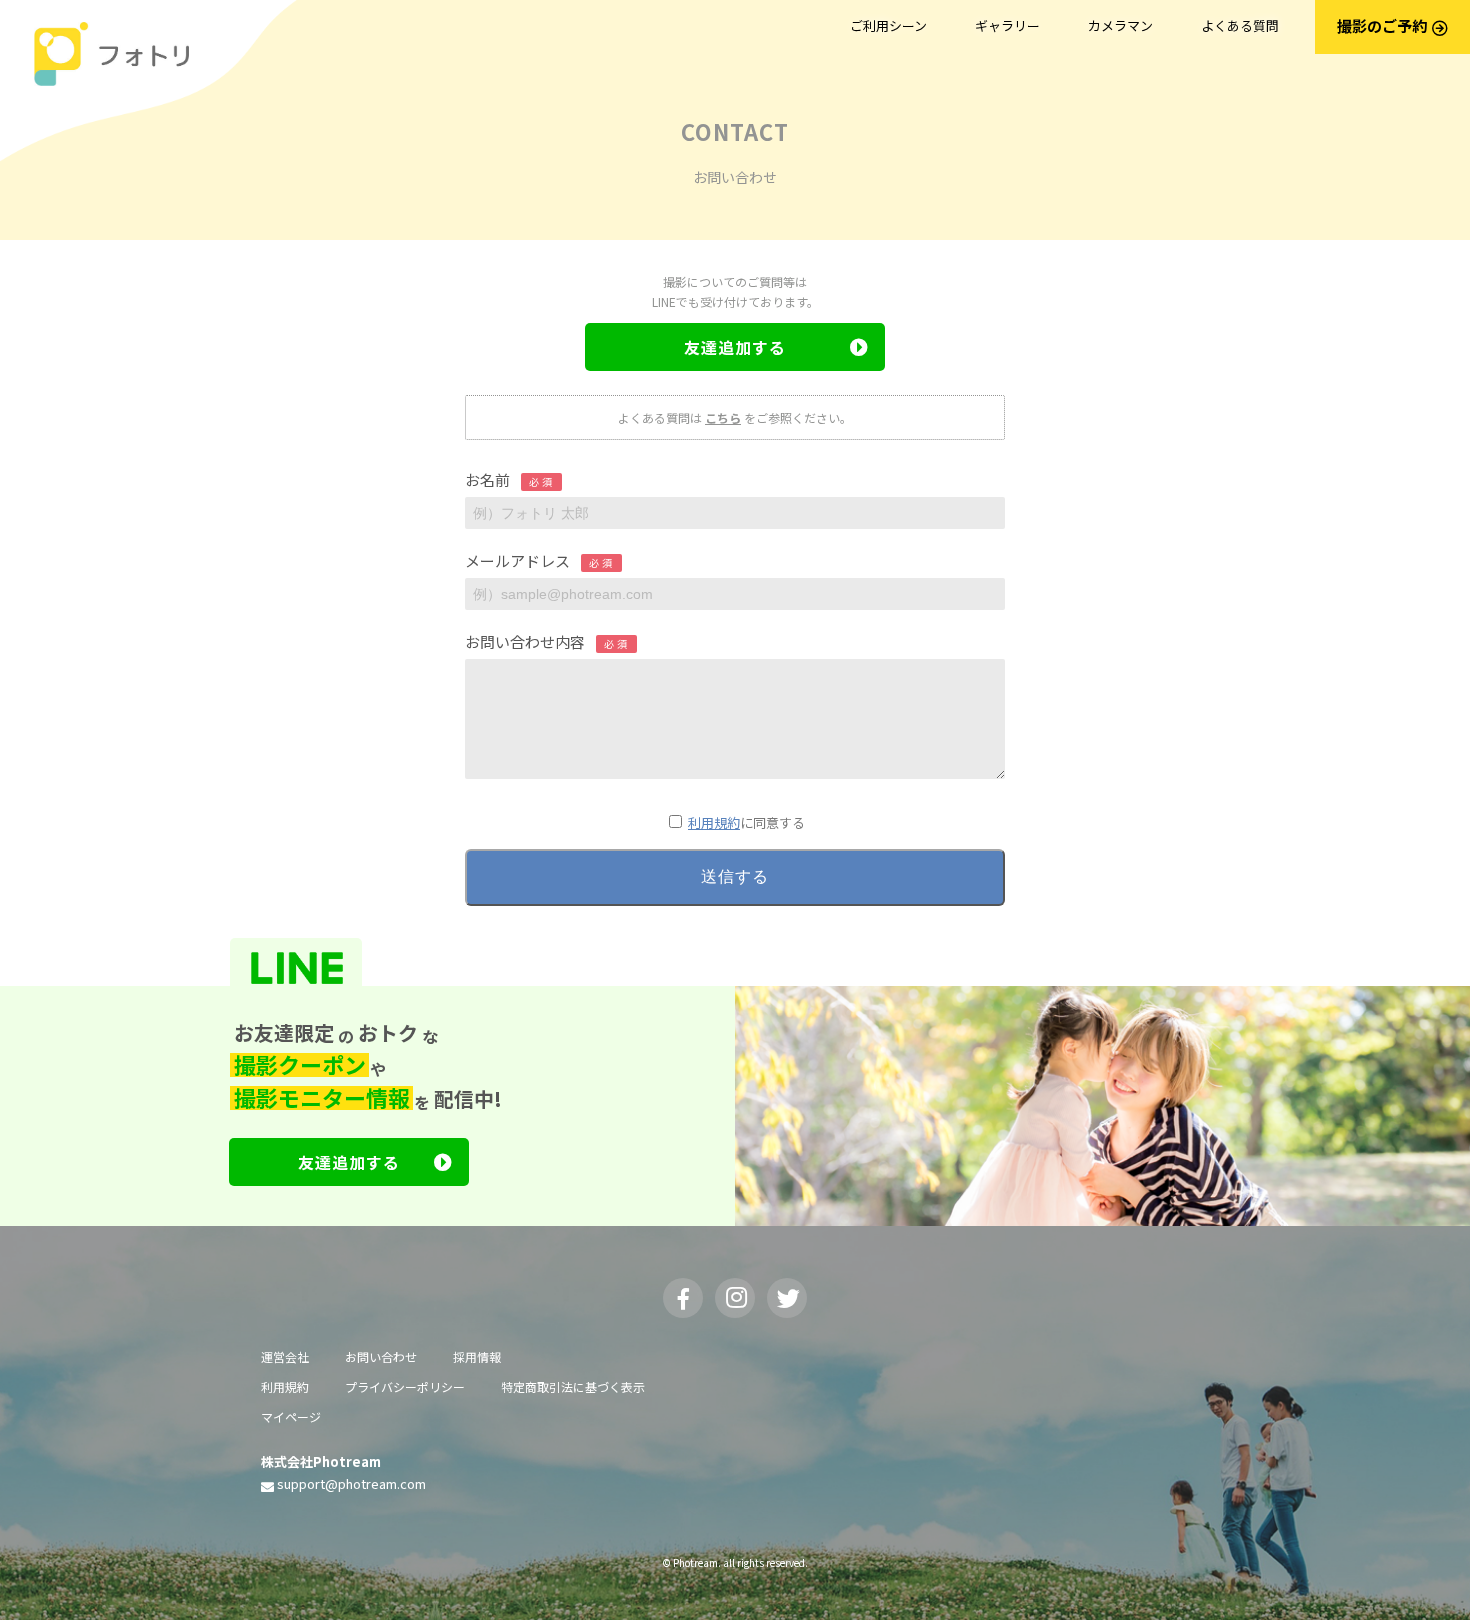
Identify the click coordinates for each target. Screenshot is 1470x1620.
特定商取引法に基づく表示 (573, 1386)
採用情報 (477, 1356)
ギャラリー (1007, 25)
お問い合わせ (381, 1356)
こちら (723, 417)
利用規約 (714, 822)
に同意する (746, 822)
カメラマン (1120, 25)
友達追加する (735, 347)
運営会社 (285, 1356)
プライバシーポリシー (405, 1386)
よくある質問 (1240, 25)
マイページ (291, 1416)
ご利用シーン (888, 25)
